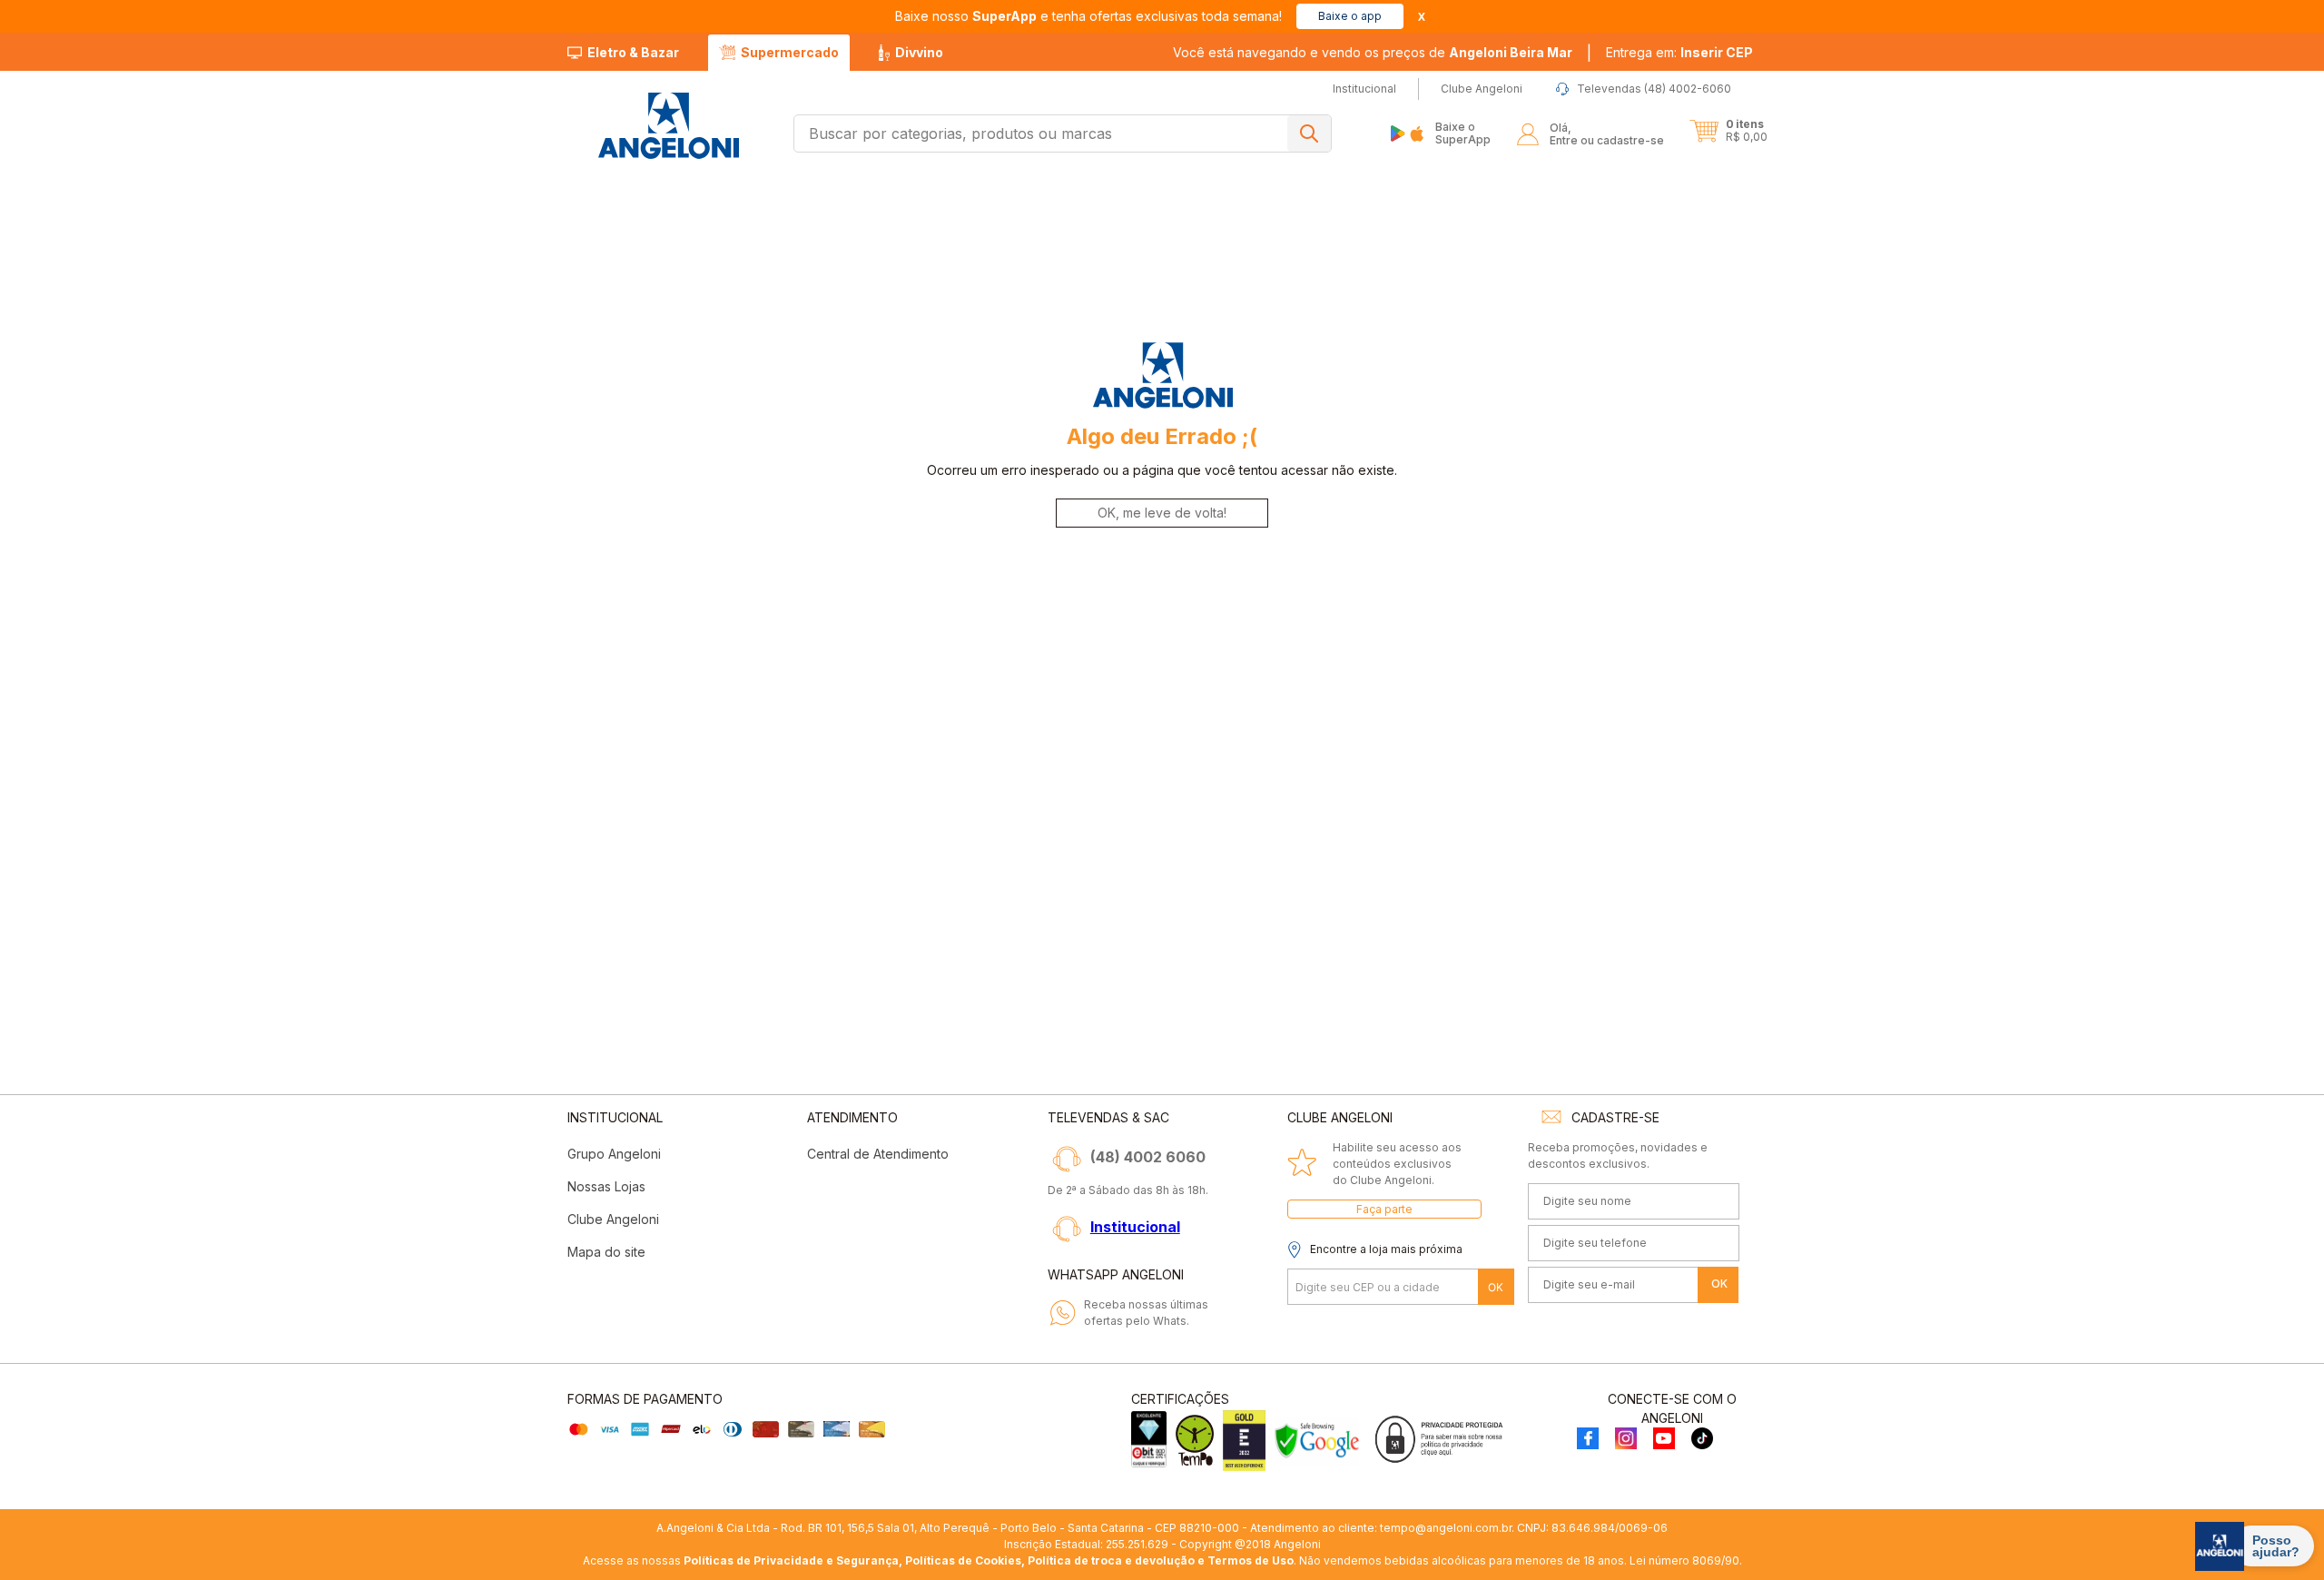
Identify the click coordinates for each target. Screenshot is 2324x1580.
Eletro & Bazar (633, 52)
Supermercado (790, 52)
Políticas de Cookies (963, 1560)
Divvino (919, 52)
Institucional (1135, 1227)
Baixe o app (1350, 16)
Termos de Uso (1251, 1560)
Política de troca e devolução (1111, 1560)
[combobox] (1063, 133)
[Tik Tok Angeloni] (1702, 1440)
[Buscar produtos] (1309, 133)
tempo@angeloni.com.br (1446, 1528)
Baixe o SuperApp (1463, 133)
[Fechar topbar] (1422, 17)
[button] (1679, 53)
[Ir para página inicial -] (668, 126)
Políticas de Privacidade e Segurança (791, 1560)
